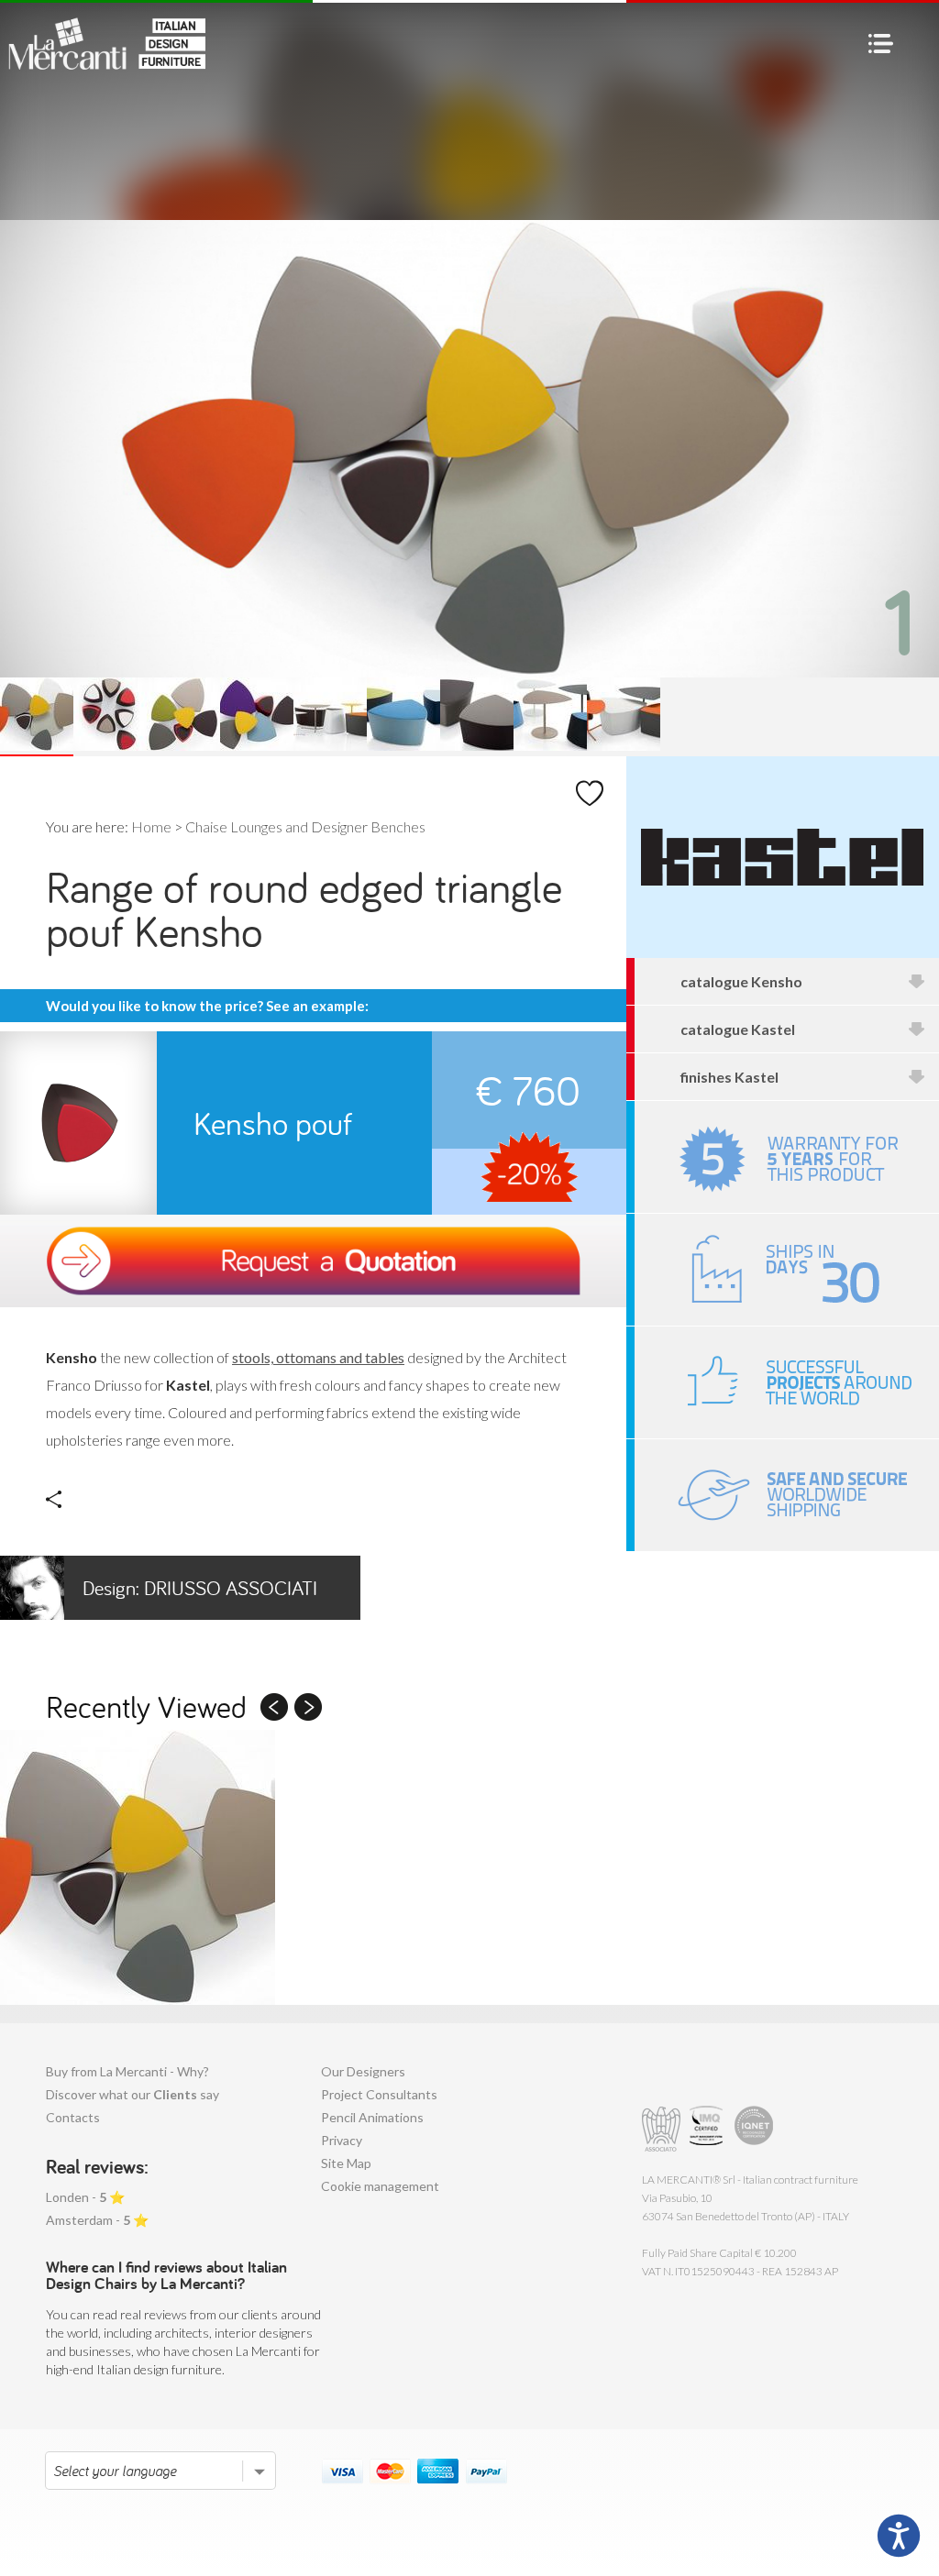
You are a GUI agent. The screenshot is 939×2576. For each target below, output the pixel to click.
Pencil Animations (372, 2117)
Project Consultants (379, 2094)
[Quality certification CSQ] (708, 2129)
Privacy (342, 2140)
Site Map (346, 2163)
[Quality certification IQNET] (754, 2129)
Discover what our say (133, 2094)
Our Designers (363, 2071)
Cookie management (380, 2186)
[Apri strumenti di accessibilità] (899, 2536)
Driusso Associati (200, 1588)
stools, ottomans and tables (318, 1357)
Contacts (73, 2117)
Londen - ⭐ (85, 2197)
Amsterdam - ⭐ (97, 2220)
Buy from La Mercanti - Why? (127, 2071)
